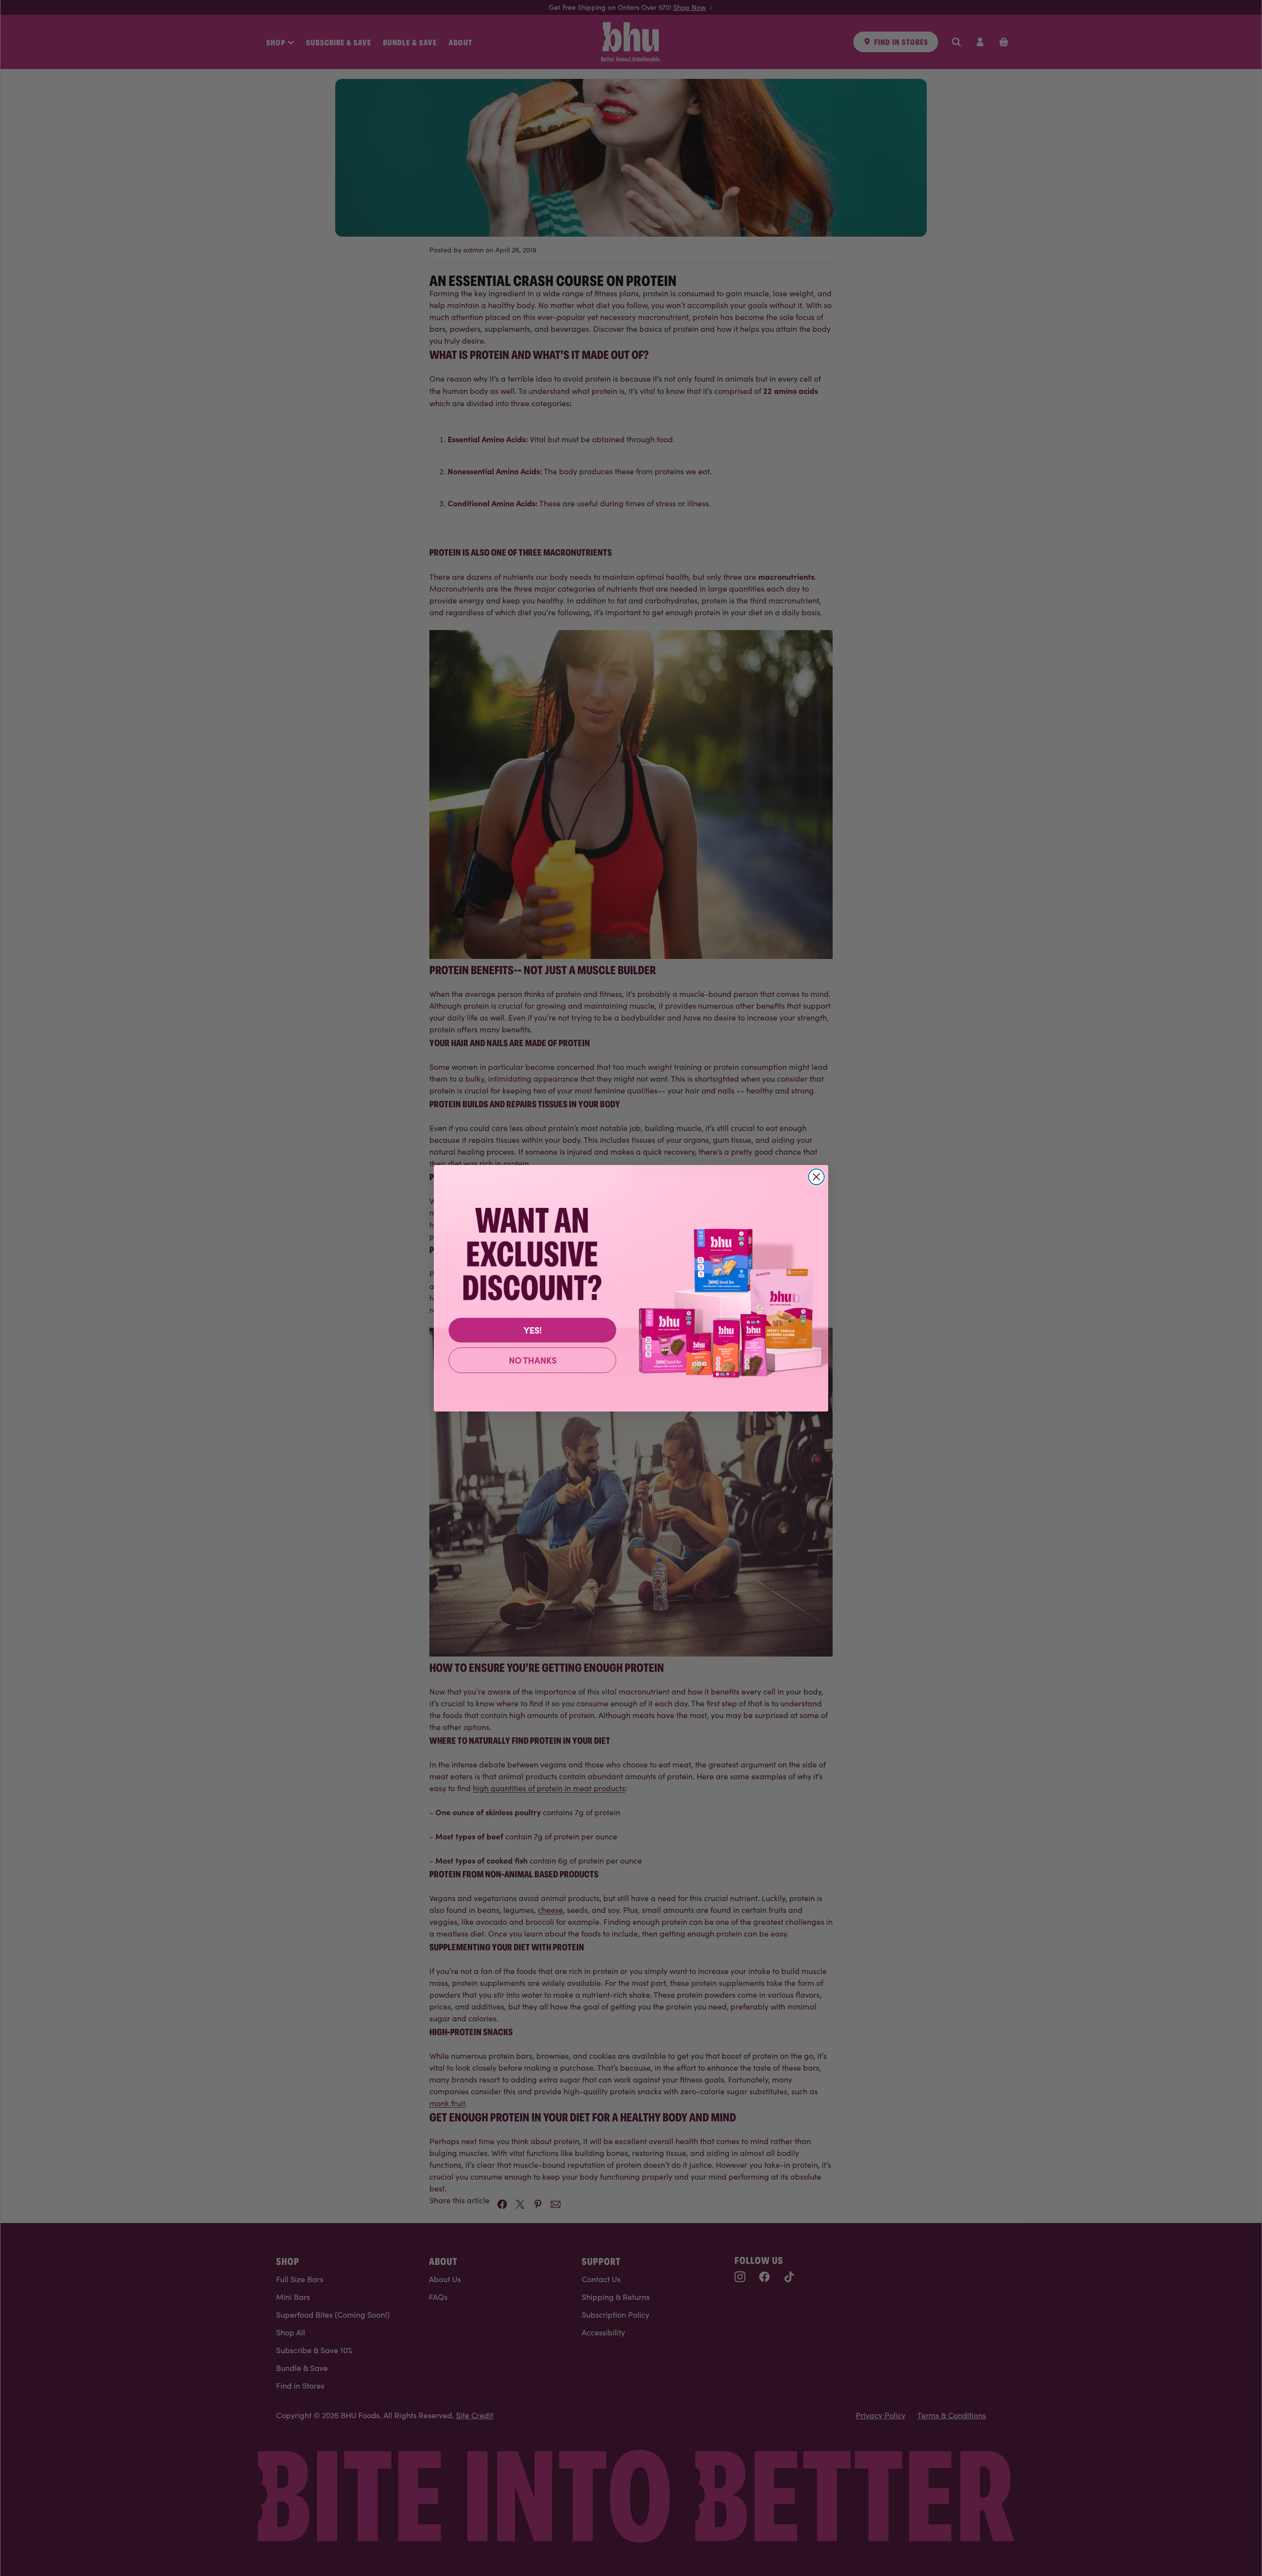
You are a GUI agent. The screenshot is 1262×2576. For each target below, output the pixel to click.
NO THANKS (533, 1360)
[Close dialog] (816, 1177)
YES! (533, 1330)
